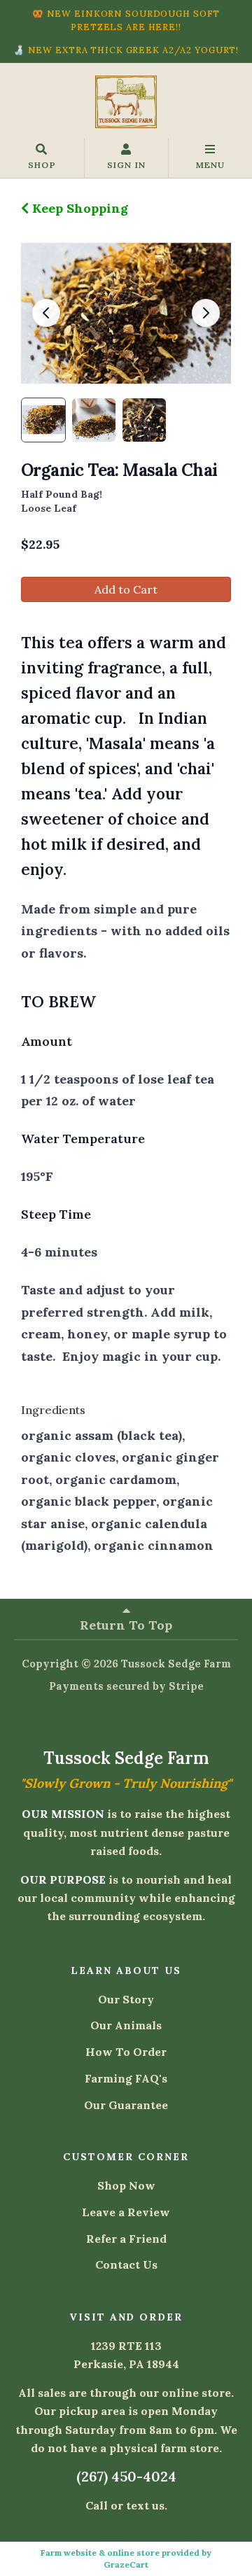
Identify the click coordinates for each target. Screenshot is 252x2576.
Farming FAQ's (126, 2078)
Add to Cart (126, 589)
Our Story (126, 1999)
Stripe (186, 1686)
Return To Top (126, 1625)
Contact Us (126, 2264)
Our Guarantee (126, 2105)
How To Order (126, 2052)
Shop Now (126, 2185)
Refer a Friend (126, 2239)
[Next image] (206, 313)
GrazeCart (126, 2564)
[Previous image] (46, 313)
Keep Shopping (78, 208)
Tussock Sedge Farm (176, 1664)
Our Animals (126, 2025)
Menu (210, 165)
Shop (42, 165)
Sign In (126, 165)
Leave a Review (126, 2212)
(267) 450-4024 (126, 2476)
